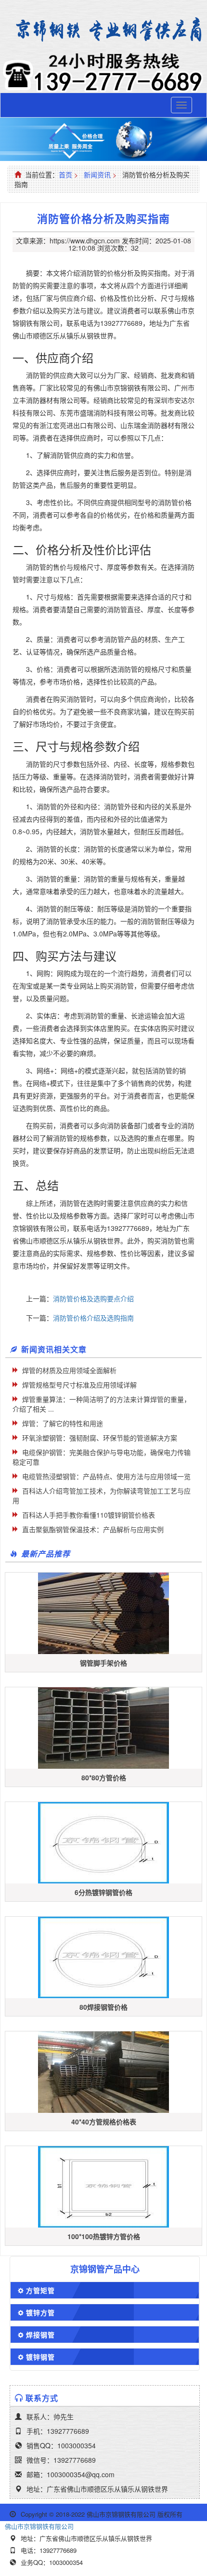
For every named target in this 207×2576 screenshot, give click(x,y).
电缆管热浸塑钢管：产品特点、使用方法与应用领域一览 (106, 1476)
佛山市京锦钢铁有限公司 (39, 2526)
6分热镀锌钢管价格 (103, 1892)
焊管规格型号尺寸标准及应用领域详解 (79, 1385)
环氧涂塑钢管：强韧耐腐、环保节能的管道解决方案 (100, 1438)
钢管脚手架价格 (103, 1663)
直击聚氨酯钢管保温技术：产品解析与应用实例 (93, 1529)
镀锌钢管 (40, 2357)
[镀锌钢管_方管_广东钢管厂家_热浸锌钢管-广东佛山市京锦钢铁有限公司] (103, 30)
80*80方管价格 (104, 1777)
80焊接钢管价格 (103, 2007)
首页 (65, 174)
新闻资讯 (97, 174)
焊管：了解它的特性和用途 (63, 1423)
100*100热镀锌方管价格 (104, 2236)
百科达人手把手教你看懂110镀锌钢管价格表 (89, 1515)
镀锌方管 (40, 2312)
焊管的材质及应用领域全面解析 (69, 1370)
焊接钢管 (40, 2335)
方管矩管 (40, 2290)
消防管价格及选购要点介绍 (93, 1298)
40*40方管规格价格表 (104, 2122)
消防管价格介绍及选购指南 (93, 1318)
